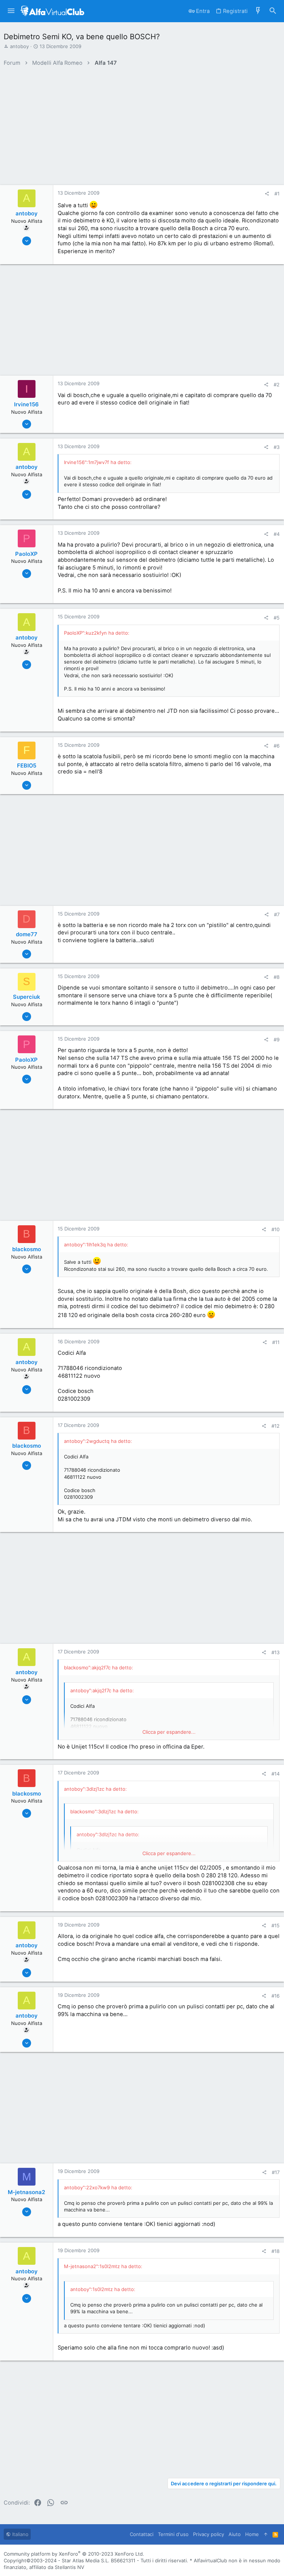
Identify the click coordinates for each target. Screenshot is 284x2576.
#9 (277, 1040)
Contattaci (142, 2534)
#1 (277, 194)
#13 (275, 1652)
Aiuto (235, 2534)
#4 (277, 534)
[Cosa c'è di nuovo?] (258, 11)
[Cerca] (273, 11)
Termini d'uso (173, 2534)
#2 (277, 384)
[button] (11, 11)
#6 (277, 746)
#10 (275, 1229)
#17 (276, 2172)
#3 (277, 447)
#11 (276, 1342)
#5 (277, 618)
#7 (277, 914)
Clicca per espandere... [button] (169, 1732)
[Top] (266, 2534)
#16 (275, 1996)
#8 (277, 977)
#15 (275, 1925)
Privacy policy (209, 2534)
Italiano (20, 2534)
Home (252, 2534)
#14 (275, 1774)
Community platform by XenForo (74, 2554)
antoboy (19, 46)
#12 (275, 1426)
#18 (275, 2251)
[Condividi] (267, 194)
